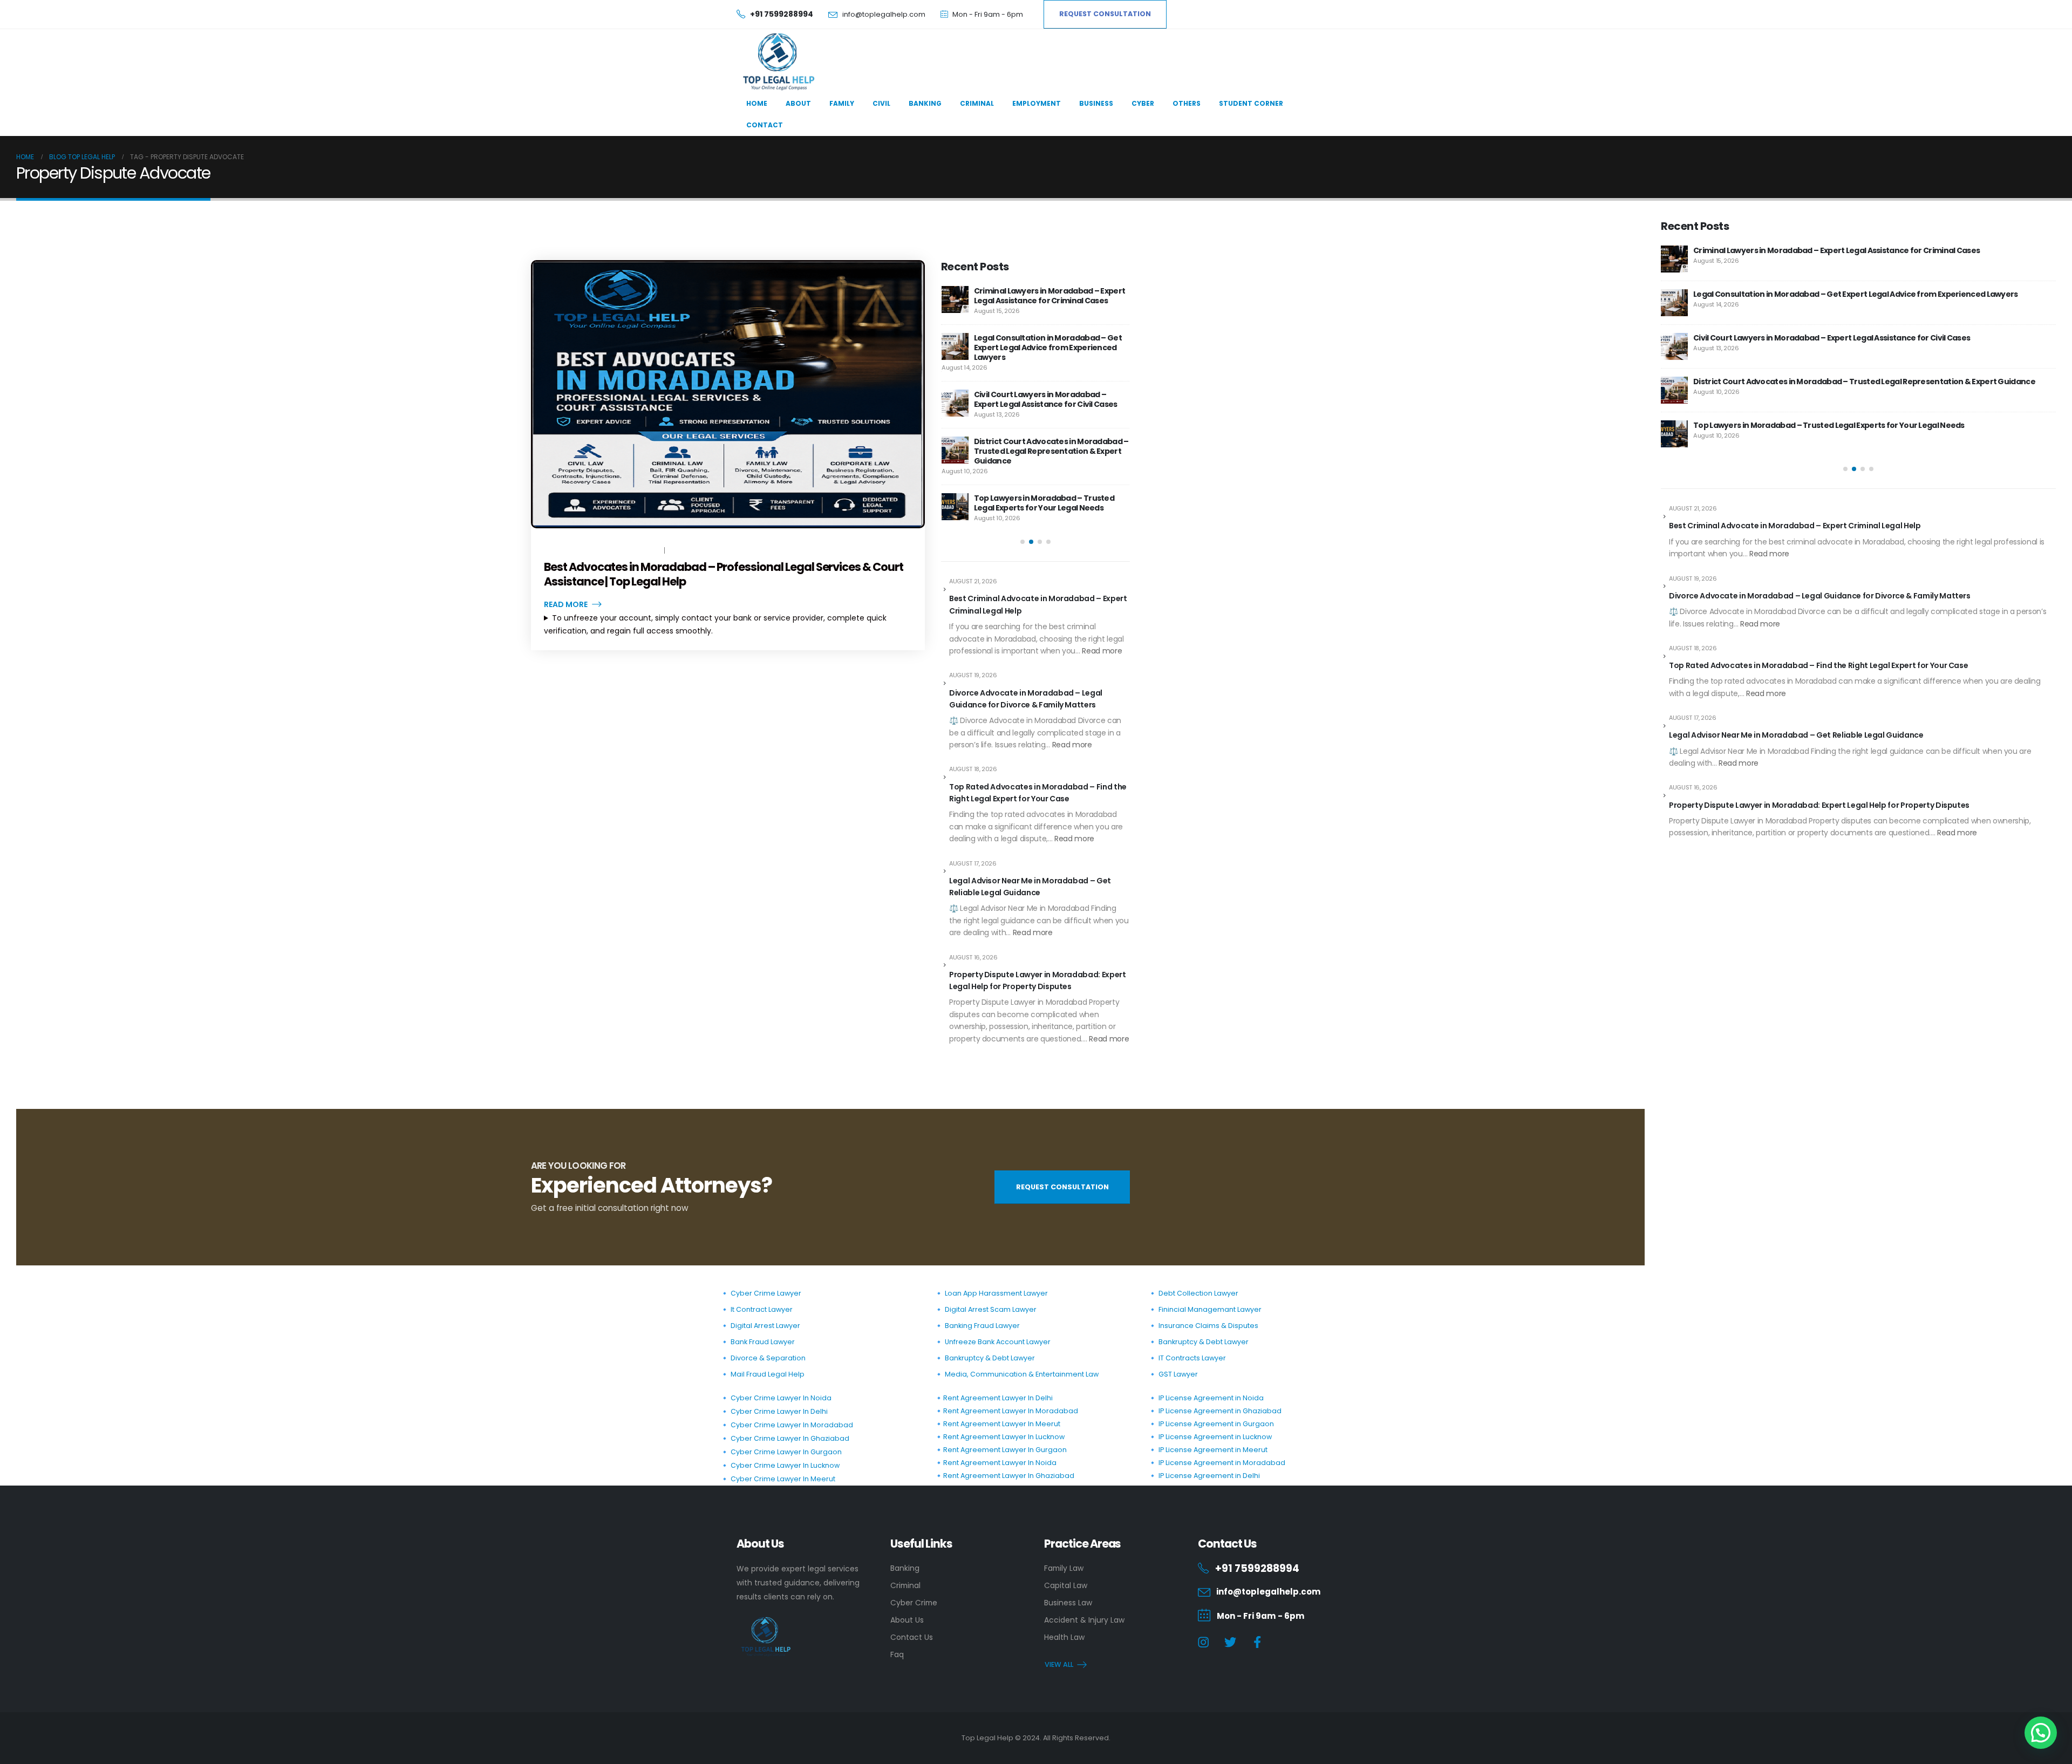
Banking (925, 103)
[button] (1023, 542)
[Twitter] (1231, 1642)
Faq (897, 1654)
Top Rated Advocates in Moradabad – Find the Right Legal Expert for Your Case (1038, 793)
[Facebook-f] (1257, 1642)
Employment (1037, 103)
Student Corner (1251, 103)
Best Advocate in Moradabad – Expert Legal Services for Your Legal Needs (1045, 296)
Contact (765, 125)
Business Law (1068, 1603)
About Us (907, 1620)
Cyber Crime (914, 1603)
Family (842, 103)
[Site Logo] (777, 62)
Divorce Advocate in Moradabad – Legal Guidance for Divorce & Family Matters (1026, 699)
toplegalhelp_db (631, 550)
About (798, 103)
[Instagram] (1204, 1642)
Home (757, 103)
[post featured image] (728, 394)
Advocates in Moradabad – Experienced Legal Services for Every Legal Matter (1049, 343)
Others (1187, 103)
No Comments (694, 550)
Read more (1102, 651)
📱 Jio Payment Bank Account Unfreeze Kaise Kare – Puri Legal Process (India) (1049, 503)
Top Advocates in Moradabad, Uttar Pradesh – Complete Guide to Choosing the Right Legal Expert (1049, 394)
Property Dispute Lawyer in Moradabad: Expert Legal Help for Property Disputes (1038, 980)
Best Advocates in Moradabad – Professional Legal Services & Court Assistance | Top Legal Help (724, 574)
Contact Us (912, 1637)
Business (1096, 103)
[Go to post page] (955, 299)
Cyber (1143, 103)
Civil (881, 103)
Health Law (1064, 1637)
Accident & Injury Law (1084, 1620)
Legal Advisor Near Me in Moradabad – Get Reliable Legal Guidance (1030, 887)
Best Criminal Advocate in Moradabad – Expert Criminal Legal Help (1038, 604)
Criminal (977, 103)
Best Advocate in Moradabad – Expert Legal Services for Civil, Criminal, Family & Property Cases (1051, 451)
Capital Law (1066, 1585)
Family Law (1064, 1568)
